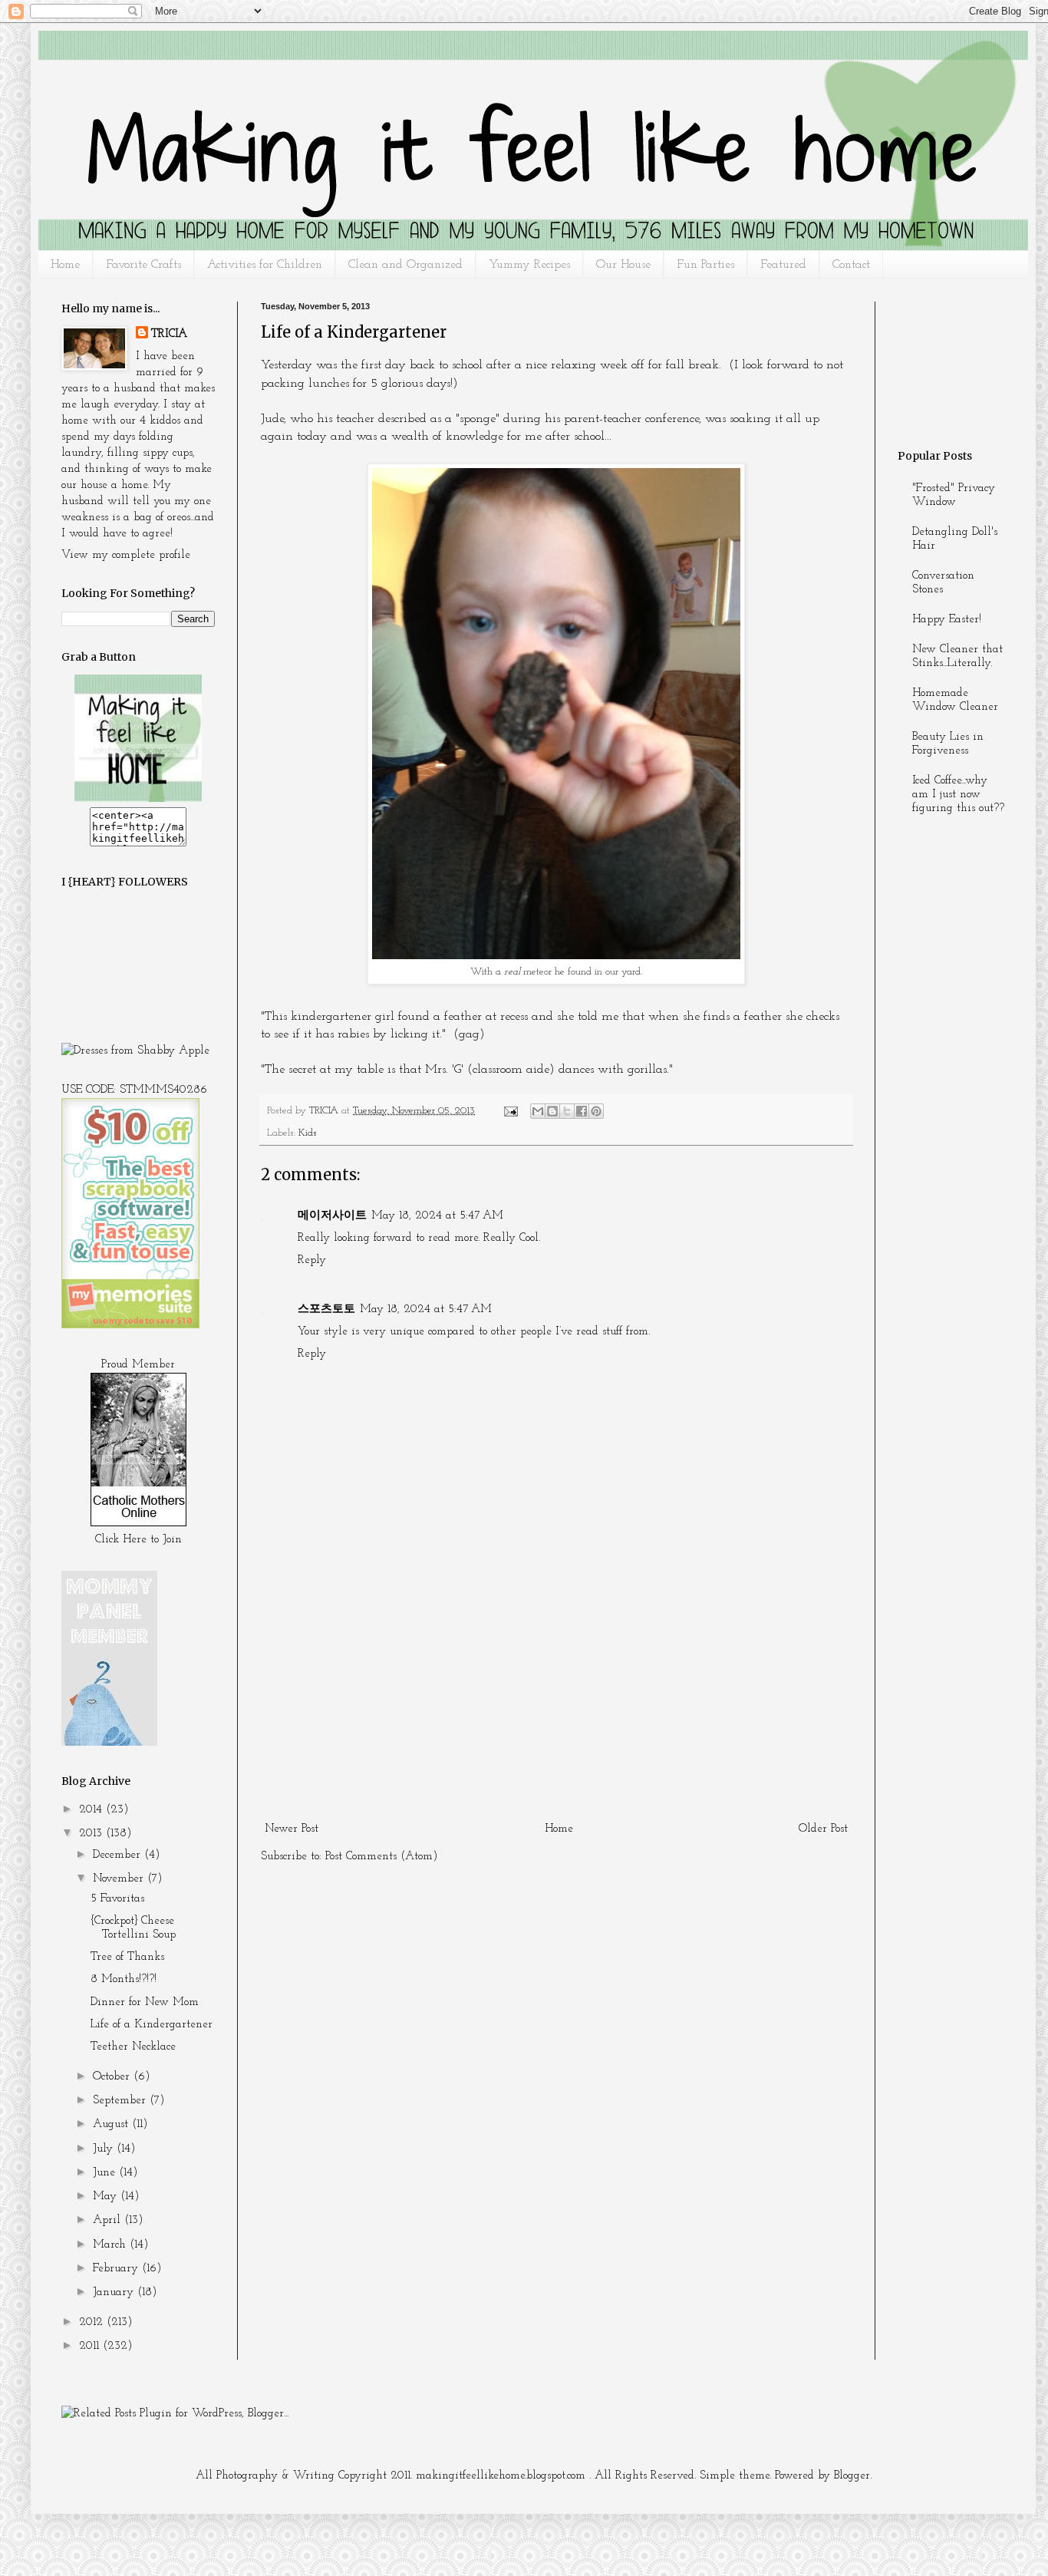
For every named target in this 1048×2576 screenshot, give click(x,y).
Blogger (852, 2476)
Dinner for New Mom (145, 2002)
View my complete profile (126, 555)
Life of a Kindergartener (152, 2025)
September (121, 2101)
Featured (783, 265)
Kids (308, 1133)
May (107, 2197)
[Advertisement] (556, 1702)
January (115, 2292)
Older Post (823, 1829)
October (113, 2077)
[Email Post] (510, 1111)
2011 (91, 2346)
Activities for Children (265, 265)
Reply (312, 1260)
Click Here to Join (138, 1540)
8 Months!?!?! (124, 1979)
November (120, 1879)
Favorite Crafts (143, 265)
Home (65, 265)
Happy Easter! (947, 620)
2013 (92, 1834)
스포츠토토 (326, 1309)
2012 (93, 2322)
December (119, 1855)
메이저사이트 (332, 1216)
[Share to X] (567, 1111)
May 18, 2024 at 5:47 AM (437, 1216)
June (106, 2173)
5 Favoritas (117, 1899)
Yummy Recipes (529, 265)
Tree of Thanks (127, 1957)
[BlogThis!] (552, 1111)
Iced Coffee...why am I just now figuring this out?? (958, 795)
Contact (851, 265)
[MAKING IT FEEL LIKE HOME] (138, 799)
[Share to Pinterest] (596, 1111)
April (109, 2220)
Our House (623, 265)
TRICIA (169, 334)
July (105, 2149)
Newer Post (292, 1829)
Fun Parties (705, 265)
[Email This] (538, 1111)
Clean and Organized (405, 265)
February (117, 2269)
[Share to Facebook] (582, 1111)
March (111, 2245)
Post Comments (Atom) (382, 1857)
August (112, 2124)
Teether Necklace (133, 2047)
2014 (92, 1810)
